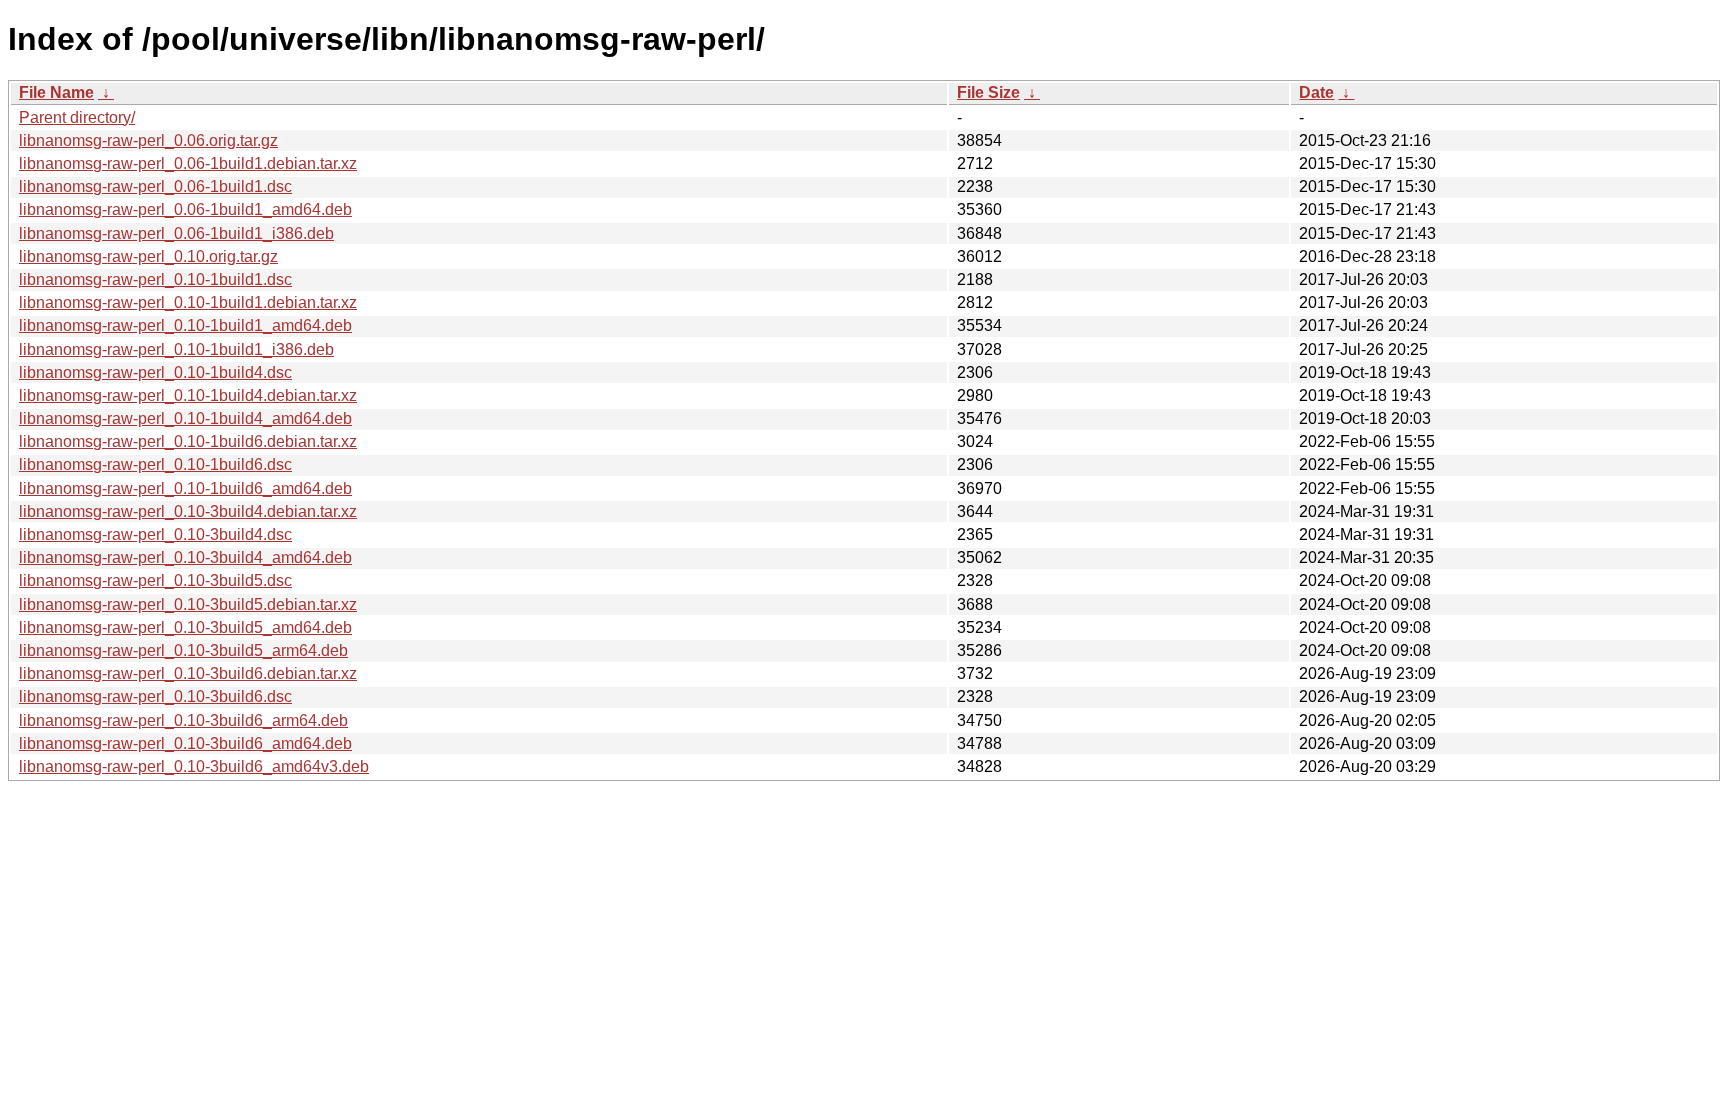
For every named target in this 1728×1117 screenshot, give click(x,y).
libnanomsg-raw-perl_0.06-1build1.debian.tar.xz (188, 163)
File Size (988, 92)
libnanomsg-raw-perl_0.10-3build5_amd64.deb (185, 627)
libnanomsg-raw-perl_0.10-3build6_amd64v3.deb (194, 766)
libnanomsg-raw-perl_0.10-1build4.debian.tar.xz (188, 395)
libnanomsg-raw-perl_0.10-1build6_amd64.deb (185, 488)
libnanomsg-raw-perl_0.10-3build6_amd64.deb (185, 743)
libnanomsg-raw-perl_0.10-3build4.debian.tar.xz (188, 511)
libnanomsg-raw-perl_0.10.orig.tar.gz (148, 256)
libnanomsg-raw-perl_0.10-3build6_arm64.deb (183, 720)
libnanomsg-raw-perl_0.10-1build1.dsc (155, 279)
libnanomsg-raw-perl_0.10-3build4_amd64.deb (185, 557)
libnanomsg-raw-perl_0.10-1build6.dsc (155, 464)
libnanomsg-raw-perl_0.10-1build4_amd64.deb (185, 418)
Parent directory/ (77, 117)
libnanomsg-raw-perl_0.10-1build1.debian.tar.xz (188, 302)
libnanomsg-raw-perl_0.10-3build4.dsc (155, 534)
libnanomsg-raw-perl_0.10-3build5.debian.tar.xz (188, 604)
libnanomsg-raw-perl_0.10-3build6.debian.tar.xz (188, 673)
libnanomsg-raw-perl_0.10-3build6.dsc (155, 696)
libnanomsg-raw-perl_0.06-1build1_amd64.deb (185, 209)
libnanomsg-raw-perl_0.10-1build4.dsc (155, 372)
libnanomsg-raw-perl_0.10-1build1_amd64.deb (185, 325)
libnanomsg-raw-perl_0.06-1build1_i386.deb (176, 233)
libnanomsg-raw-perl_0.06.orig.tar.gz (148, 140)
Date (1316, 92)
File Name (56, 92)
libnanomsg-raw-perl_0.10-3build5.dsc (155, 580)
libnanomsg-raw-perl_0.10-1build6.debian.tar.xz (188, 441)
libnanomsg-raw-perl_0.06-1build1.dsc (155, 186)
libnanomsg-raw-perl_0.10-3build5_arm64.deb (183, 650)
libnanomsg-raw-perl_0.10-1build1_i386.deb (176, 349)
